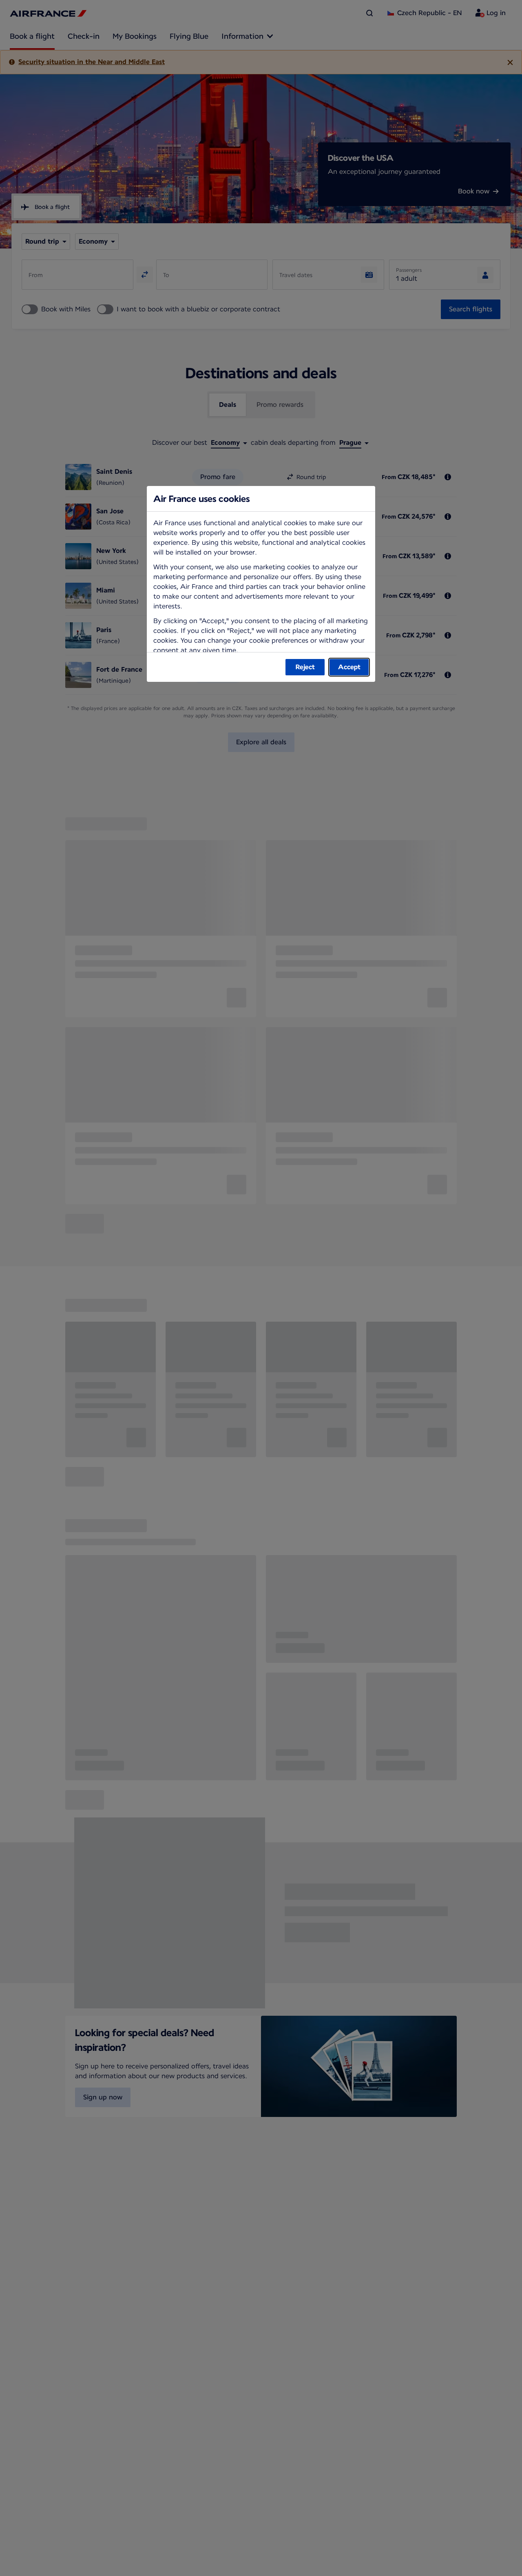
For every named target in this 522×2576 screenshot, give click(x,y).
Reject (305, 667)
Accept (349, 667)
